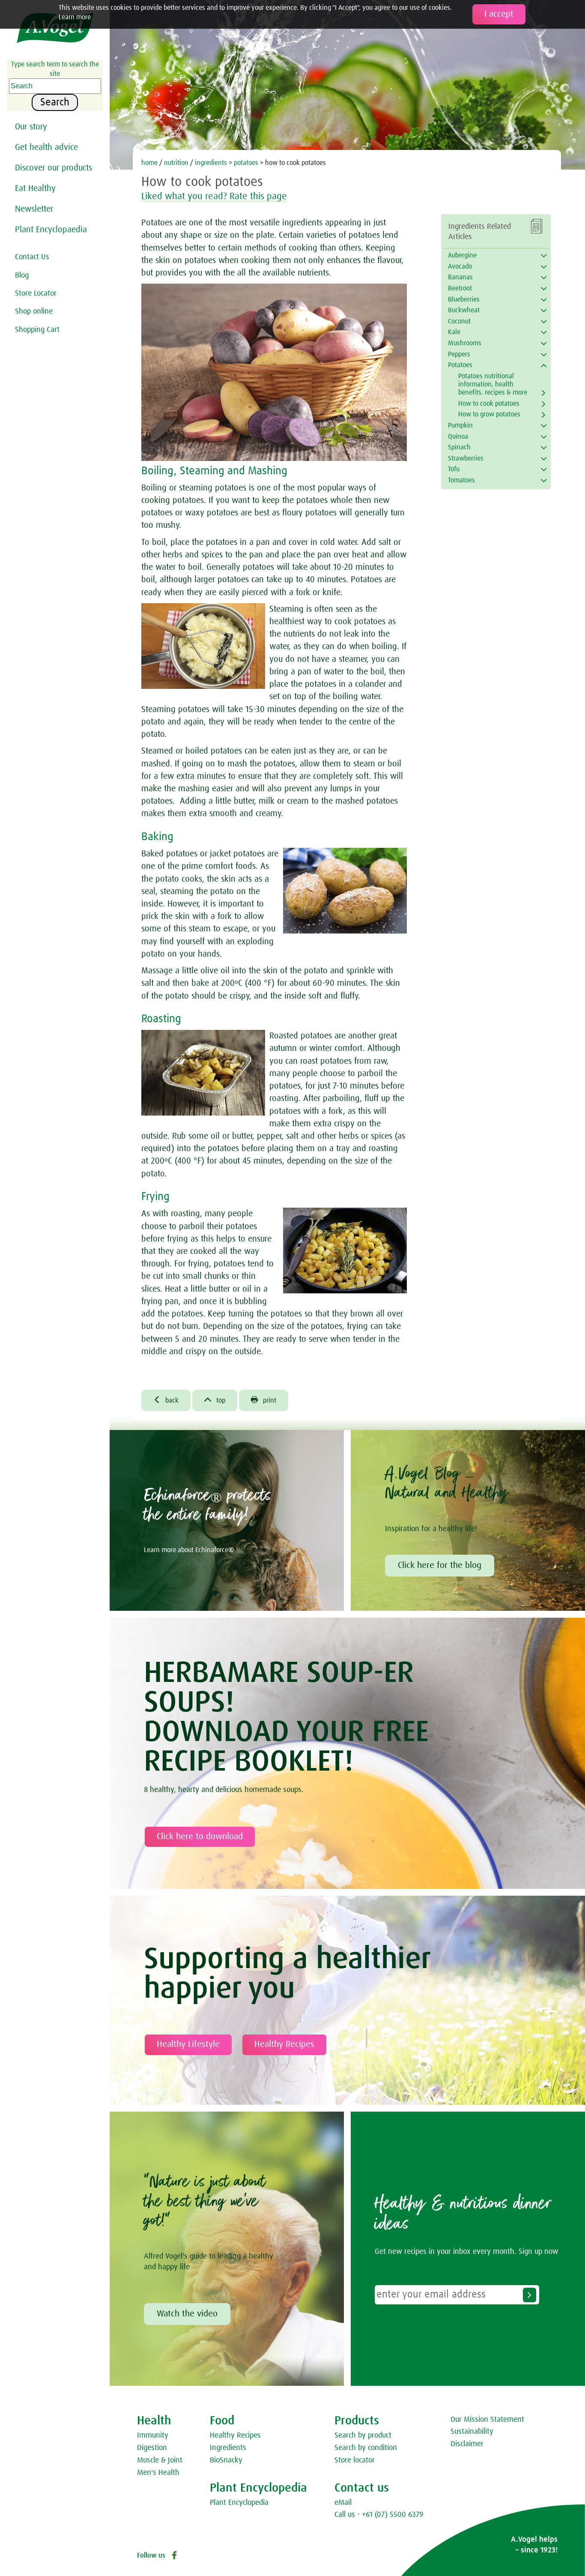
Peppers (459, 354)
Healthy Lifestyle (188, 2044)
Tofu (454, 469)
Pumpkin (460, 425)
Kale (454, 332)
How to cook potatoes (489, 404)
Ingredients (228, 2448)
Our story (31, 127)
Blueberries (464, 299)
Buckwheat (464, 310)
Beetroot (460, 288)
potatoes (246, 163)
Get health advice (46, 147)
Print (264, 1400)
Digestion (152, 2448)
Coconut (459, 321)
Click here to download (200, 1837)
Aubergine (462, 255)
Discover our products (54, 168)
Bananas (460, 277)
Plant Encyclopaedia (51, 230)
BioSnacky (226, 2460)
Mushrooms (465, 343)
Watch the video (187, 2314)
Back (166, 1400)
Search (55, 102)
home (149, 163)
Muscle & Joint (160, 2460)
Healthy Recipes (284, 2044)
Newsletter (34, 209)
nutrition (176, 163)
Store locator (355, 2460)
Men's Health (158, 2473)
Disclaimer (467, 2444)
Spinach (459, 447)
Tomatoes (461, 480)
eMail (343, 2503)
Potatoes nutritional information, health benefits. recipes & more (493, 384)
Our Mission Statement (487, 2420)
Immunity (153, 2435)
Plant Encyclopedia (239, 2503)
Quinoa (458, 437)
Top (215, 1400)
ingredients (211, 163)
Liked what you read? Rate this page (214, 197)
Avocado (460, 266)
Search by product (363, 2435)
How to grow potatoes (489, 414)
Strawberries (466, 458)
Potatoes (460, 365)
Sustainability (472, 2432)
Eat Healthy (35, 188)
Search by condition (366, 2448)
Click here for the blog (440, 1565)
